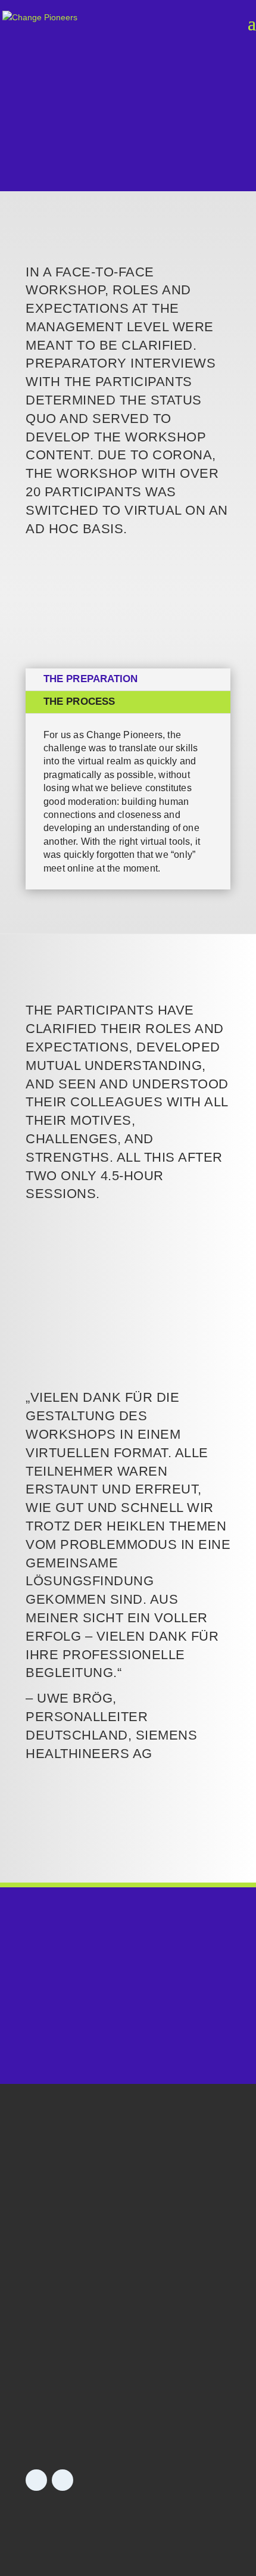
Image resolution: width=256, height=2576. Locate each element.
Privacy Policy (99, 2520)
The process (79, 701)
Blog (37, 2378)
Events (42, 2401)
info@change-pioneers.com (128, 2043)
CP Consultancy (63, 2275)
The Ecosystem (62, 2320)
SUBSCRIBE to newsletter (124, 2212)
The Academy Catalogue (82, 2423)
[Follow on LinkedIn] (36, 2480)
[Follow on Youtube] (63, 2480)
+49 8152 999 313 (128, 2018)
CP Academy (55, 2297)
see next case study (128, 1847)
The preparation (91, 679)
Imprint (42, 2520)
